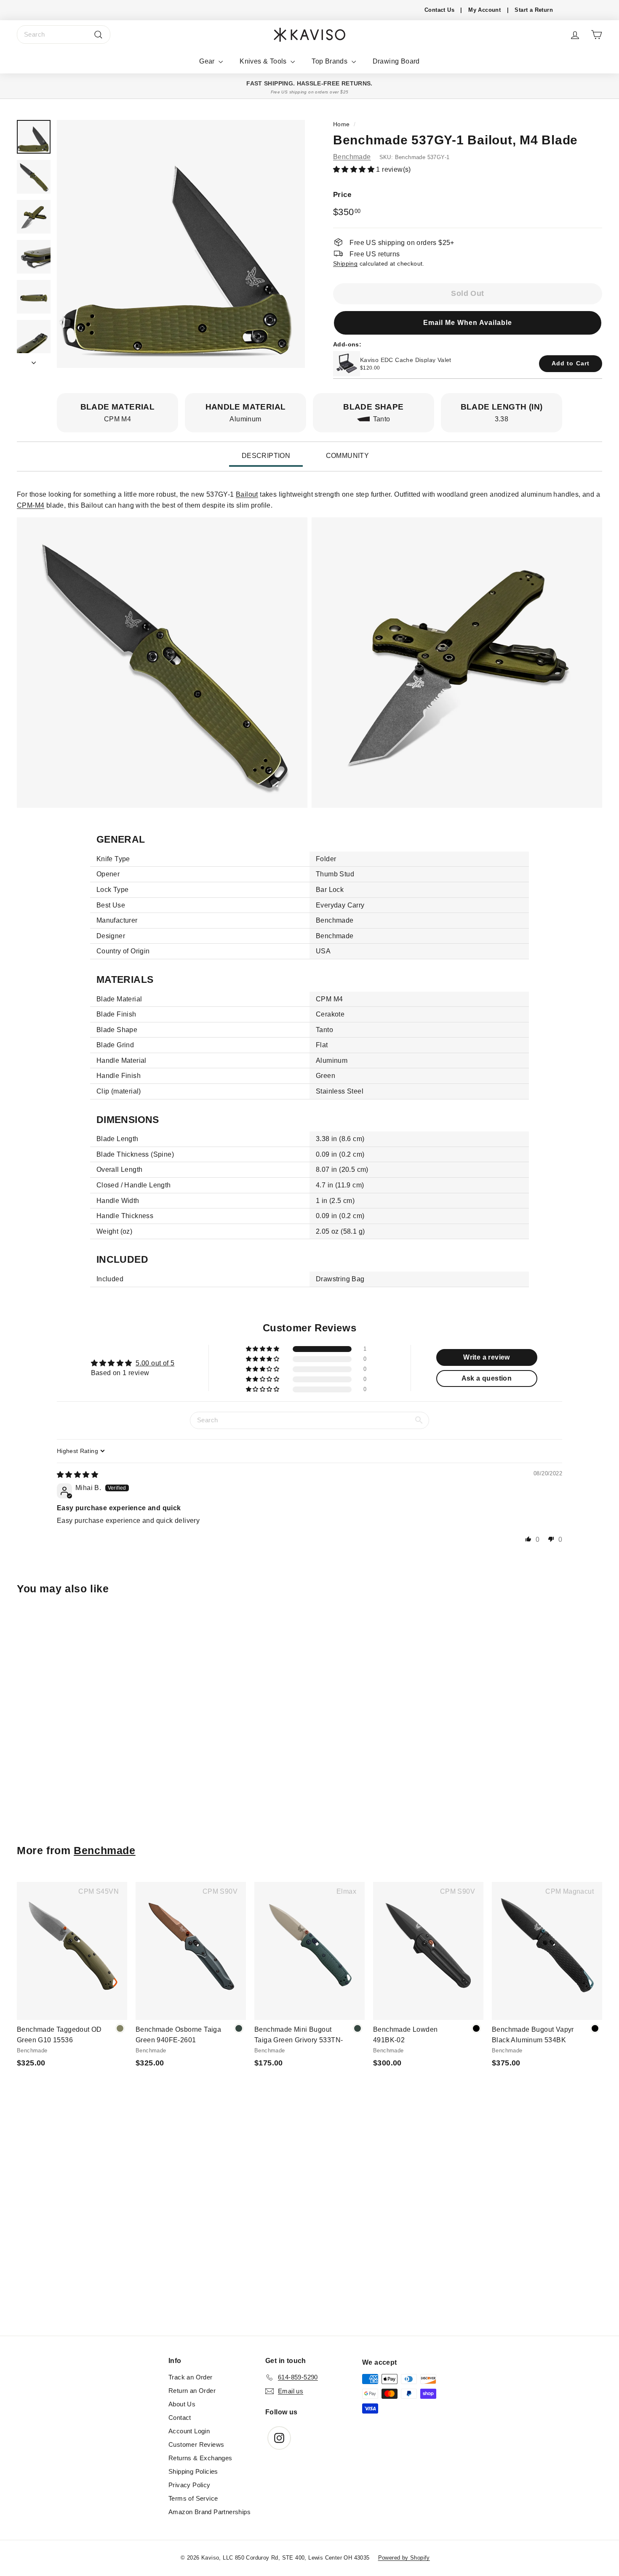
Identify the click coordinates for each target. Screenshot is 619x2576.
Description (266, 456)
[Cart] (596, 35)
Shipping (345, 264)
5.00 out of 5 (155, 1363)
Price (342, 194)
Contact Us (439, 10)
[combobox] (64, 35)
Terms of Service (193, 2498)
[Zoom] (181, 244)
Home (342, 124)
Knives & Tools (264, 61)
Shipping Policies (193, 2471)
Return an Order (192, 2391)
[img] (77, 1475)
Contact (180, 2418)
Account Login (189, 2431)
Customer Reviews (196, 2444)
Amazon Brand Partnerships (209, 2512)
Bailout (247, 494)
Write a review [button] (487, 1357)
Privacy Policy (189, 2485)
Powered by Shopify (404, 2558)
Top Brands (330, 61)
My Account (484, 10)
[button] (355, 169)
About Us (182, 2404)
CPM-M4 (31, 505)
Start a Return (534, 10)
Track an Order (191, 2377)
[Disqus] (309, 2221)
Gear (208, 61)
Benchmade (352, 156)
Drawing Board (396, 61)
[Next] (34, 360)
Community (348, 456)
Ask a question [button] (487, 1378)
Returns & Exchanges (200, 2458)
